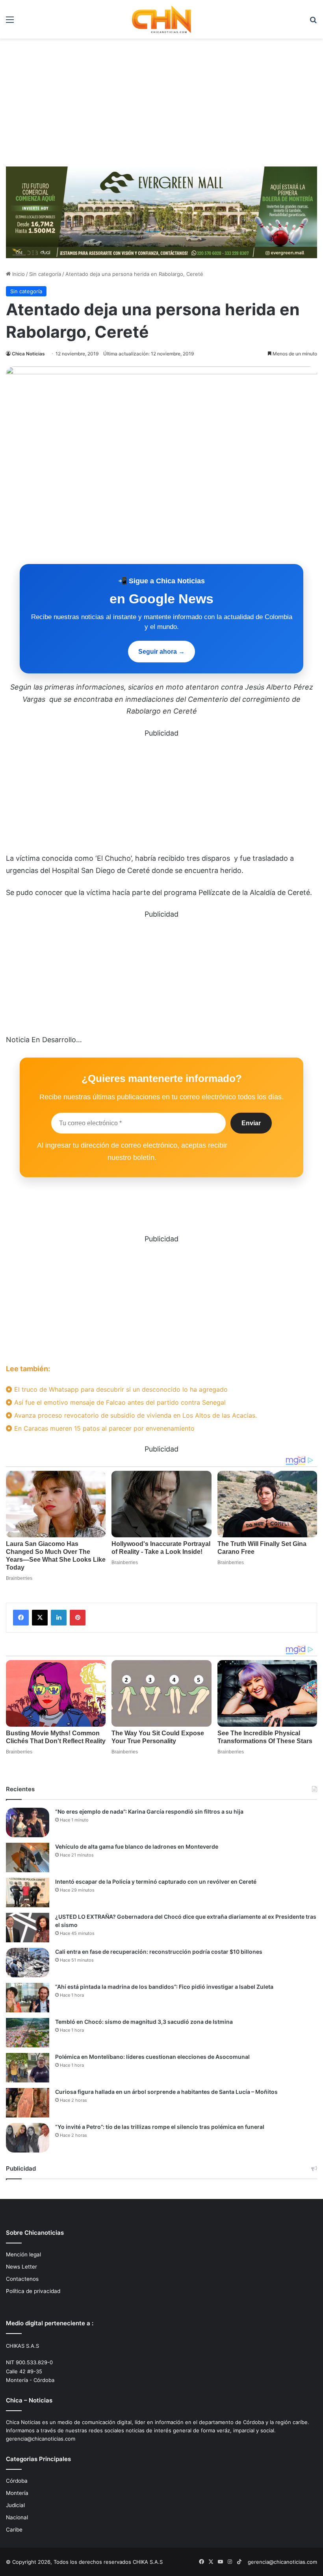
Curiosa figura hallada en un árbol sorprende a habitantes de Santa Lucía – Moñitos (166, 2092)
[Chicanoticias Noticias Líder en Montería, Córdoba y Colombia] (161, 19)
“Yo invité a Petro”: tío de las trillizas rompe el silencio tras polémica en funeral (160, 2127)
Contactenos (22, 2279)
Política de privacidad (33, 2291)
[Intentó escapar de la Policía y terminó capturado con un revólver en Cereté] (28, 1893)
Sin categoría (45, 274)
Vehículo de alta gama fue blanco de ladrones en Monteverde (137, 1846)
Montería (17, 2493)
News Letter (21, 2267)
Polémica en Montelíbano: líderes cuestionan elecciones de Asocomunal (152, 2057)
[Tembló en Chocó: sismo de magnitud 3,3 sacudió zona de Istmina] (28, 2033)
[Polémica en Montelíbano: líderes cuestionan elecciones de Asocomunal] (28, 2068)
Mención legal (23, 2254)
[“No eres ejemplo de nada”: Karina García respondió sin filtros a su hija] (28, 1822)
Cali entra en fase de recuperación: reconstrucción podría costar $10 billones (159, 1952)
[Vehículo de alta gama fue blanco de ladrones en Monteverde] (28, 1858)
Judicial (15, 2505)
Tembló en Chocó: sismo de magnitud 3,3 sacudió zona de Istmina (144, 2022)
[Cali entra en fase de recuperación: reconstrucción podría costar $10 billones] (28, 1963)
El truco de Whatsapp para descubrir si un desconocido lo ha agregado (120, 1389)
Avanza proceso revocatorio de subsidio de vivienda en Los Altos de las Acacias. (135, 1415)
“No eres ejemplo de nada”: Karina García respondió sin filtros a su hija (149, 1811)
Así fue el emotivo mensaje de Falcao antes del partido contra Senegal (119, 1402)
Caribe (14, 2530)
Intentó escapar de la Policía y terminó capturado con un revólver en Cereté (156, 1882)
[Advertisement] (161, 105)
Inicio (18, 274)
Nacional (17, 2517)
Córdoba (17, 2481)
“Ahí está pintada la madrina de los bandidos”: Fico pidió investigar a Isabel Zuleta (164, 1987)
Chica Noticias (28, 354)
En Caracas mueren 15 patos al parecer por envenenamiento (103, 1428)
